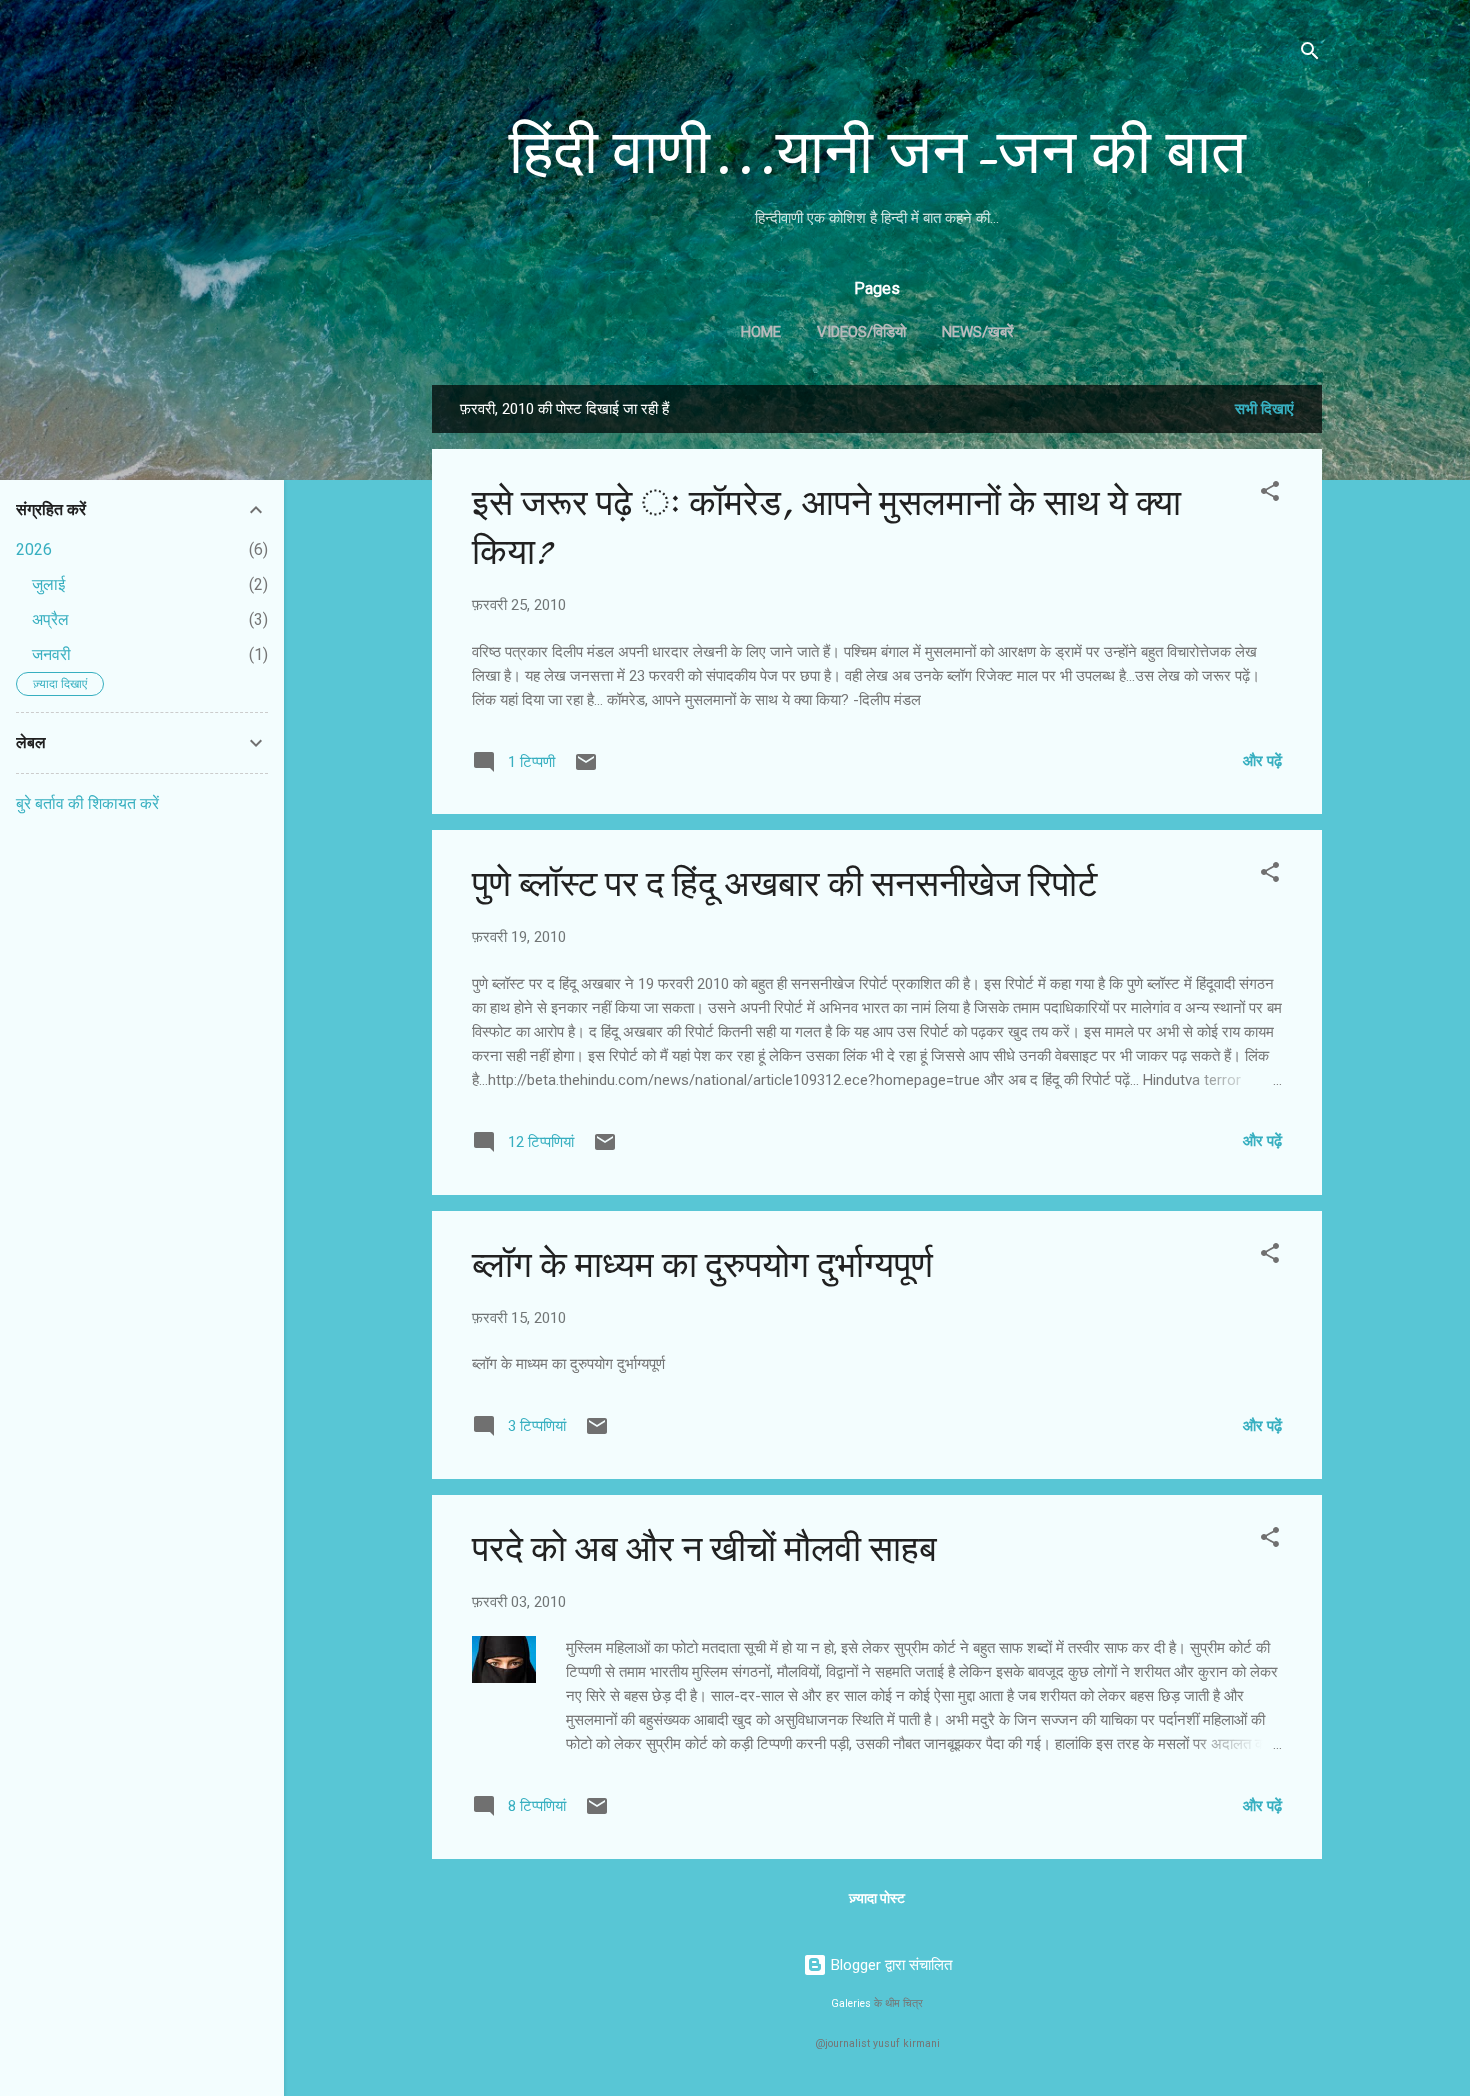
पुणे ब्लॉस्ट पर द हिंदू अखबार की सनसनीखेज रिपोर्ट (784, 884)
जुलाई (48, 584)
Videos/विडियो (861, 332)
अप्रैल (50, 619)
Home (761, 332)
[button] (1270, 494)
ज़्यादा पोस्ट (877, 1898)
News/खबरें (978, 332)
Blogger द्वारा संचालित (889, 1965)
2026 (34, 549)
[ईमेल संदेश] (586, 769)
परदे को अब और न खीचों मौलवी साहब (704, 1549)
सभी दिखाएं (1264, 409)
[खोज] (1310, 54)
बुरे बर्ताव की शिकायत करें (87, 803)
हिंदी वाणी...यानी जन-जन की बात (877, 153)
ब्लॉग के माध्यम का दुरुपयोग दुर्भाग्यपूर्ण (702, 1265)
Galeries (851, 2003)
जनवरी (51, 654)
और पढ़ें (1262, 761)
